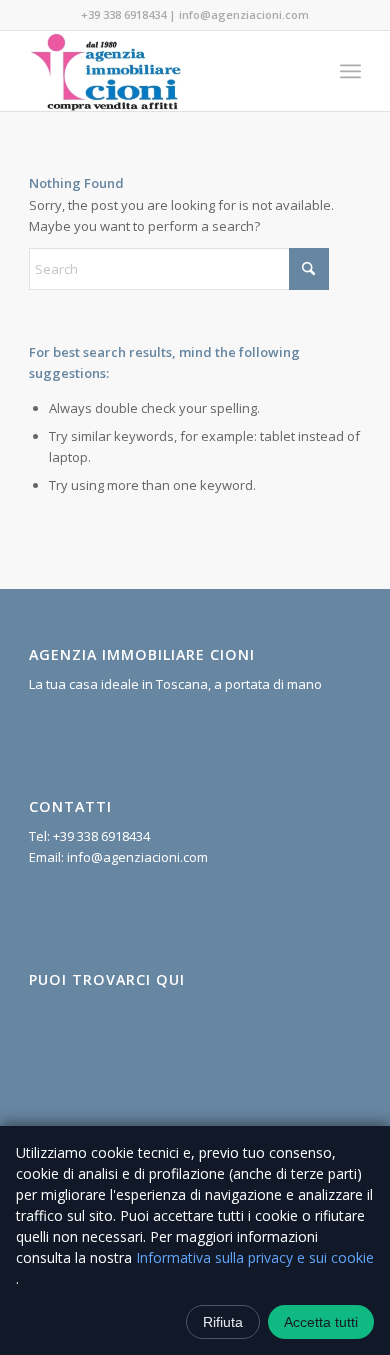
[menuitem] (350, 71)
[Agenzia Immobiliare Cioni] (161, 71)
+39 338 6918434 (123, 14)
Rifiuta (223, 1322)
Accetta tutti (321, 1322)
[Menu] (350, 71)
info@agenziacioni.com (244, 14)
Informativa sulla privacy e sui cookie (255, 1257)
